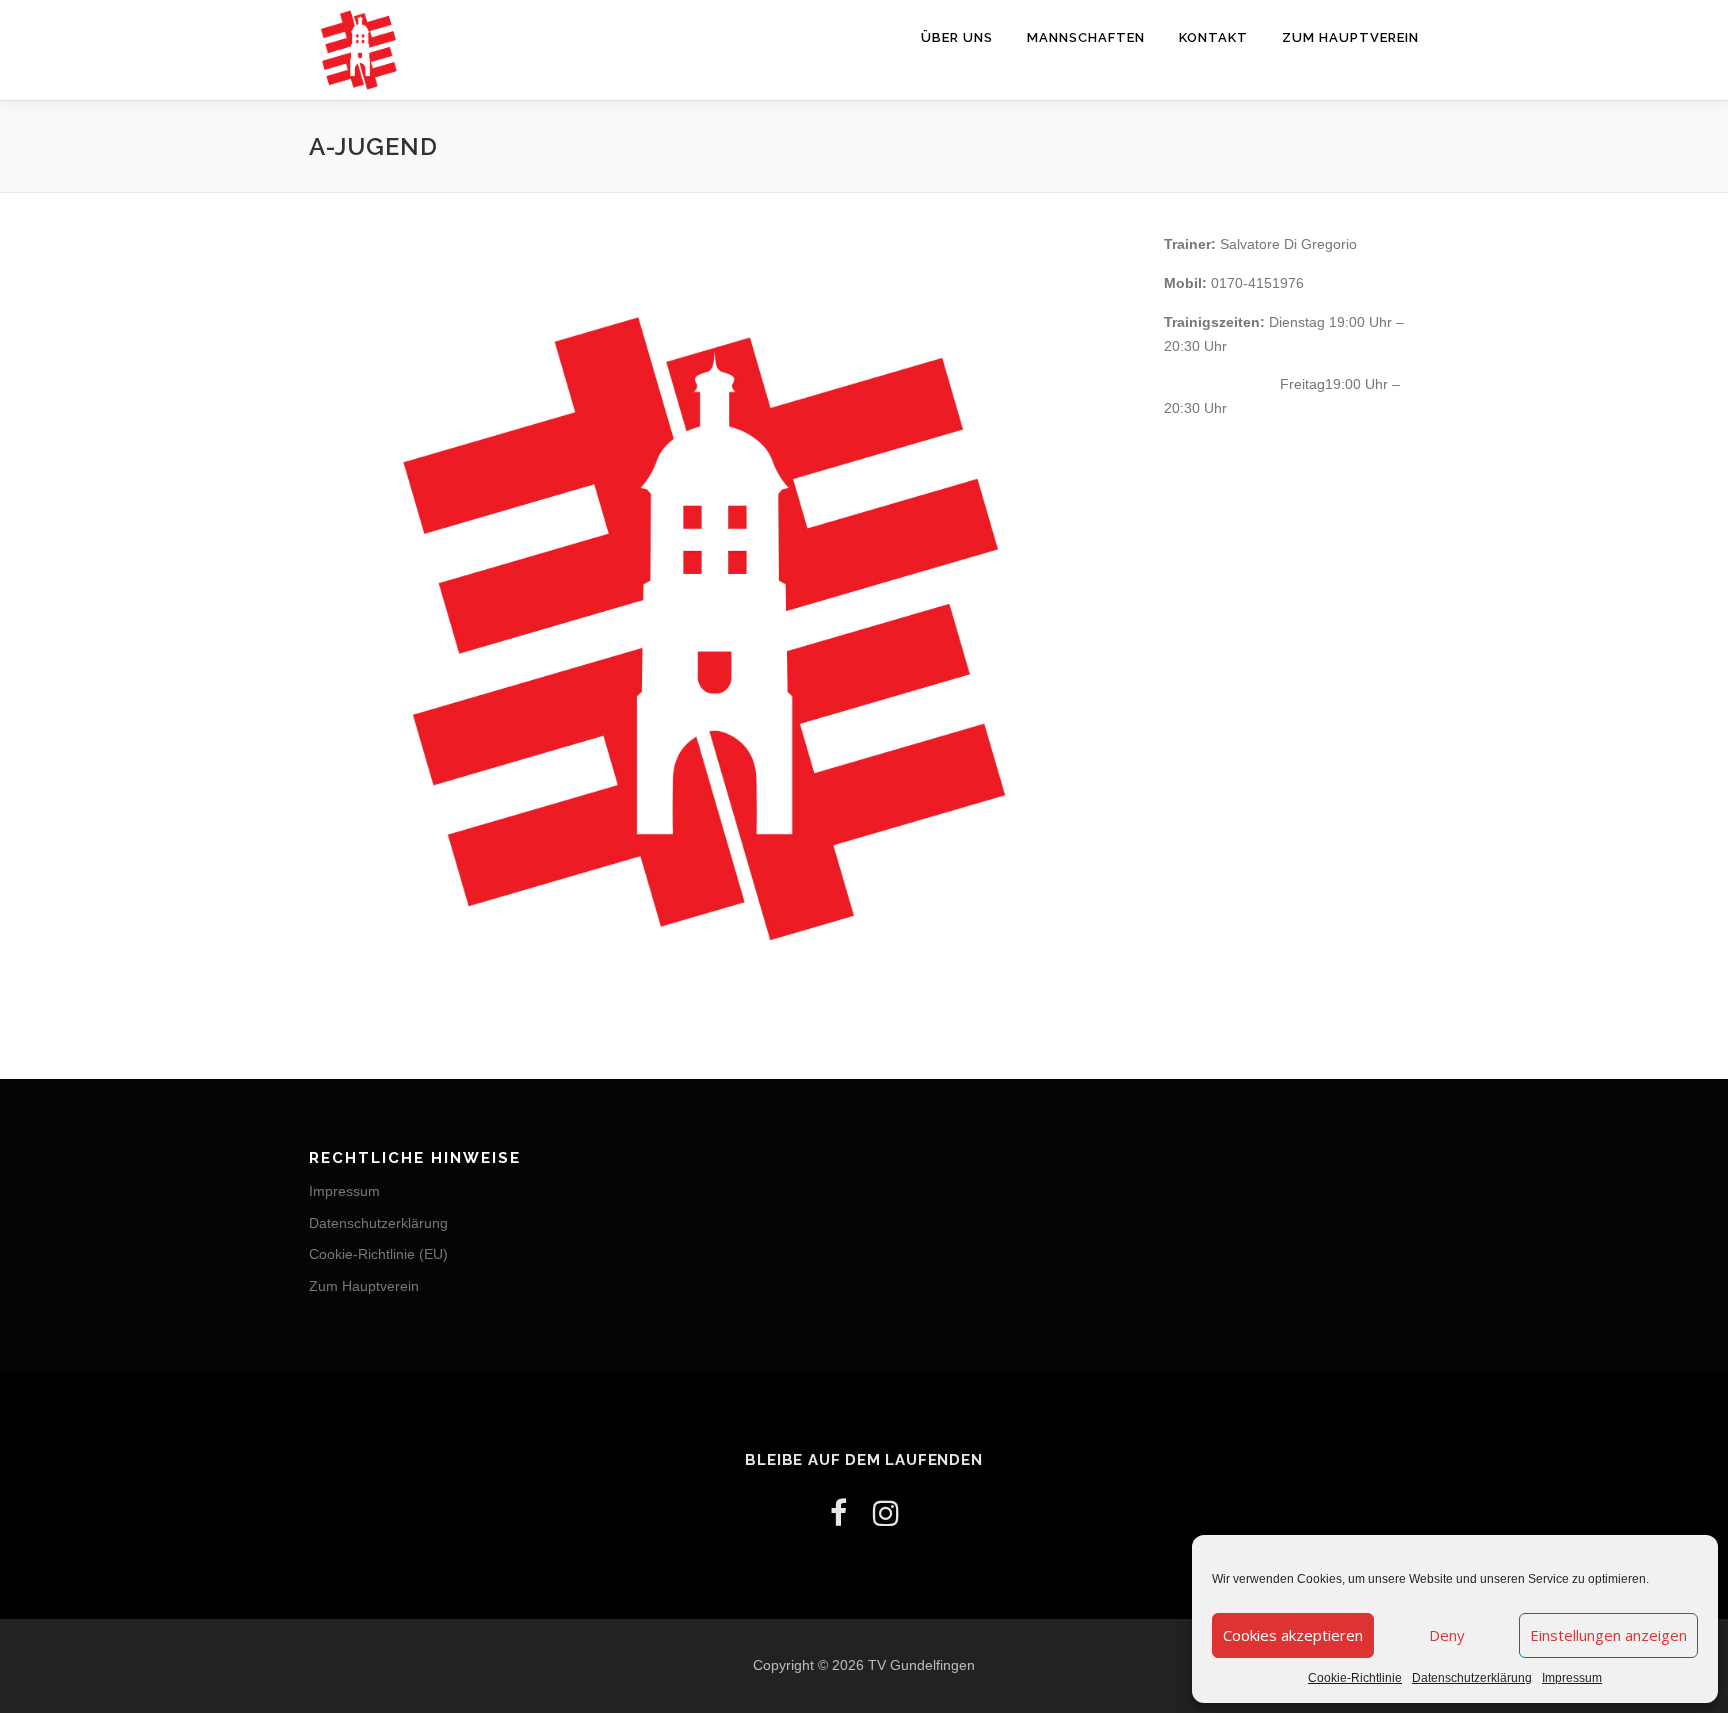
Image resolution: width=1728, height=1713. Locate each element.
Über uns (957, 37)
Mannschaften (1086, 37)
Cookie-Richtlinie (1355, 1678)
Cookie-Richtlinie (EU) (378, 1254)
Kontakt (1213, 37)
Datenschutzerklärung (1472, 1678)
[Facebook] (838, 1513)
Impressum (1572, 1678)
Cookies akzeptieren (1293, 1635)
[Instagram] (886, 1513)
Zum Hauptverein (1350, 37)
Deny (1447, 1635)
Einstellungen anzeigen (1608, 1635)
